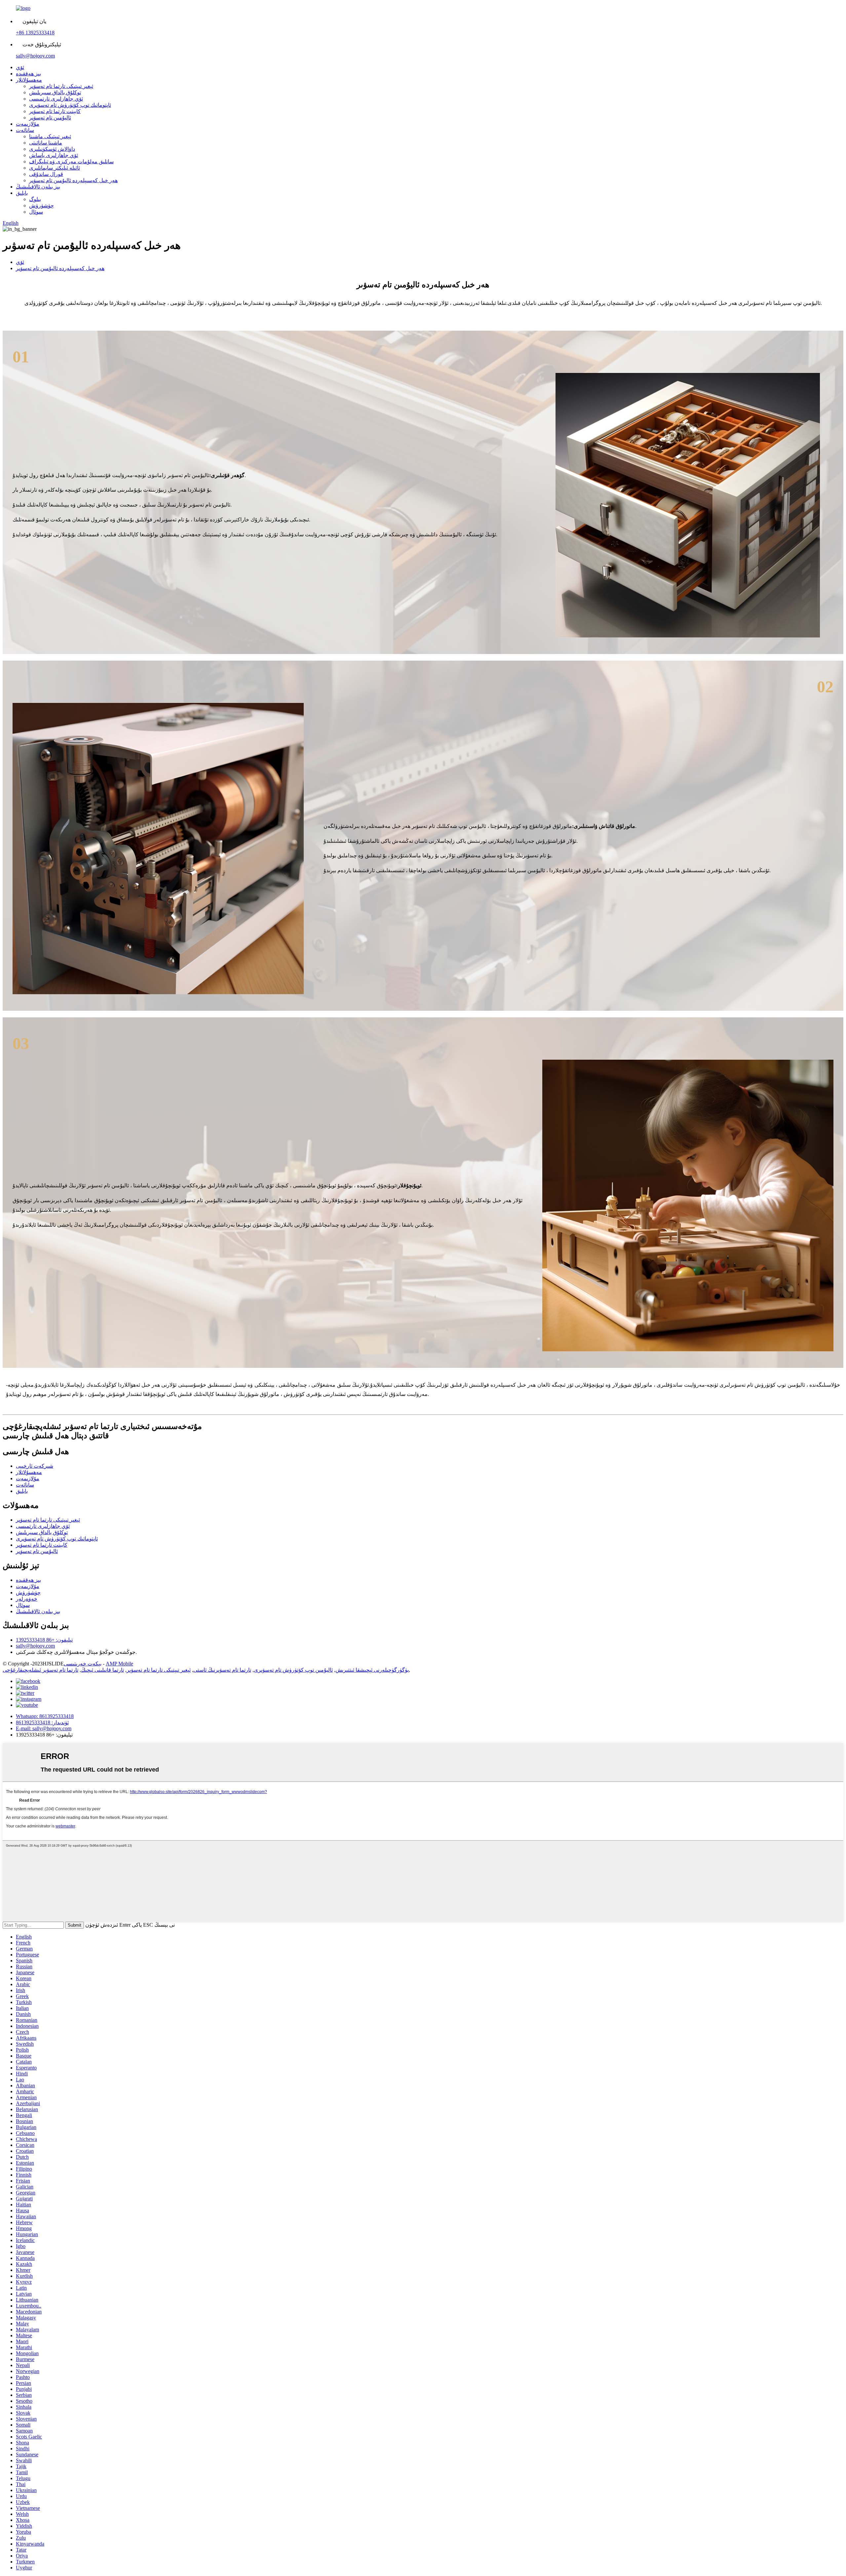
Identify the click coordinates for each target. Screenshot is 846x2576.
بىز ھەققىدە (28, 74)
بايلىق (22, 193)
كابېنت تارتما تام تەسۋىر (55, 111)
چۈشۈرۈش (41, 205)
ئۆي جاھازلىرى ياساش (54, 155)
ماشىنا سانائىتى (46, 143)
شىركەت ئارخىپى (35, 1466)
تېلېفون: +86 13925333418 (44, 1640)
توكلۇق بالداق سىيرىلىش (55, 92)
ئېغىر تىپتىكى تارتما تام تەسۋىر (61, 86)
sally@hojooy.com (35, 56)
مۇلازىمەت (28, 124)
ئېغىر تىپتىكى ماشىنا (50, 136)
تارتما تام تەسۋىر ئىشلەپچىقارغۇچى (40, 1670)
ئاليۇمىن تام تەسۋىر (50, 118)
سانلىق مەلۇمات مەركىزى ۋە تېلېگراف (71, 162)
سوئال (36, 212)
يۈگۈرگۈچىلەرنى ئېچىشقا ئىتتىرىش (372, 1670)
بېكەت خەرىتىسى (83, 1664)
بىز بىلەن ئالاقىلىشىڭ (38, 187)
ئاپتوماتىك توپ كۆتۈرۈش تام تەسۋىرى (70, 105)
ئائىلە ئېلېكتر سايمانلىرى (55, 168)
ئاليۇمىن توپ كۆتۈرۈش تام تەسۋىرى (293, 1670)
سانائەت (25, 130)
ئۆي (20, 67)
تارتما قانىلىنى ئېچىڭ (102, 1670)
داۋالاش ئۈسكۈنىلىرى (52, 149)
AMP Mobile (119, 1664)
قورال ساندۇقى (46, 174)
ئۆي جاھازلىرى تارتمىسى (56, 99)
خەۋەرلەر (27, 1599)
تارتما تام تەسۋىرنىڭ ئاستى (222, 1670)
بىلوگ (35, 199)
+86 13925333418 (35, 33)
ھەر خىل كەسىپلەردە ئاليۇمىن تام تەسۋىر (73, 180)
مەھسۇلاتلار (29, 80)
